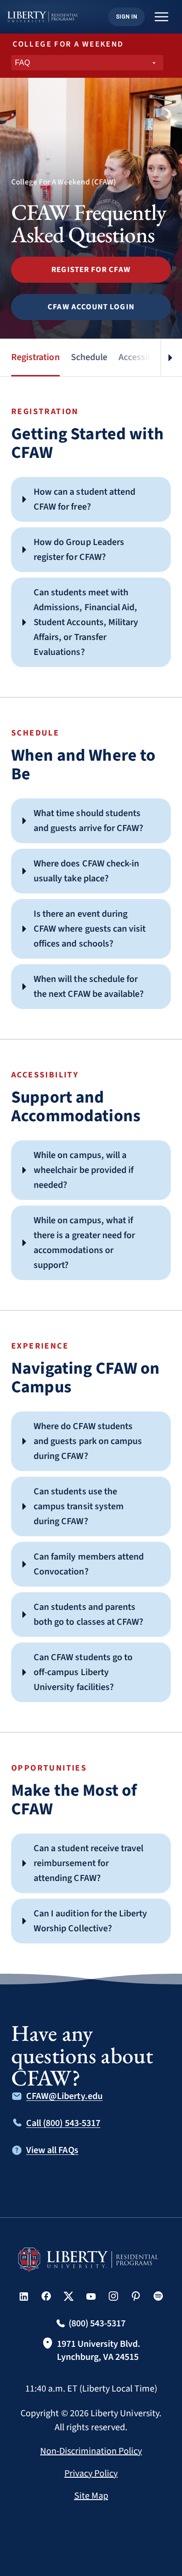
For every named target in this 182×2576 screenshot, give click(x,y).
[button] (91, 270)
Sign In (126, 17)
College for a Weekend (68, 44)
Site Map (91, 2496)
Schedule (89, 357)
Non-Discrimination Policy (91, 2451)
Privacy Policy (91, 2474)
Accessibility (143, 357)
